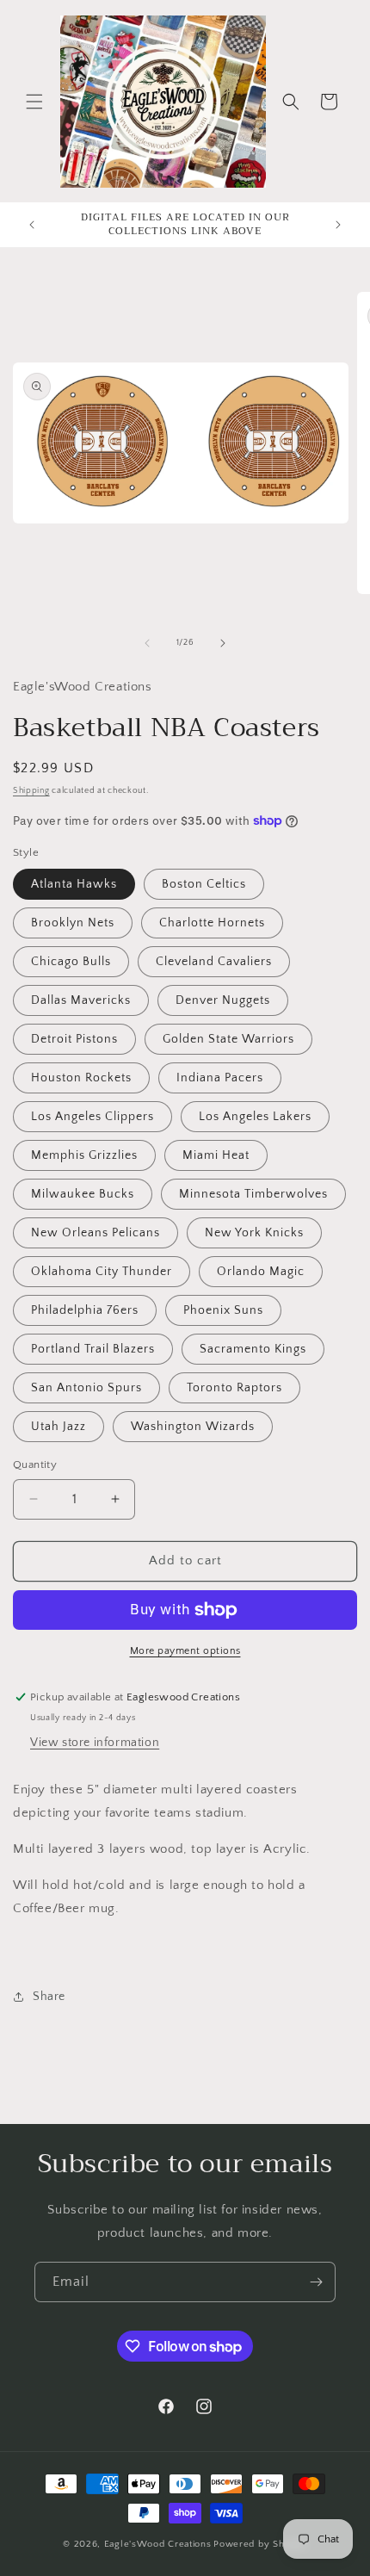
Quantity (35, 1464)
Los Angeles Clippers (92, 1117)
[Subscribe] (316, 2282)
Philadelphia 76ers (85, 1310)
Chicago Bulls (71, 962)
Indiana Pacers (220, 1078)
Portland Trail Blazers (93, 1349)
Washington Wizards (193, 1427)
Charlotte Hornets (212, 923)
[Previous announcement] (32, 225)
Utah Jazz (59, 1427)
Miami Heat (216, 1155)
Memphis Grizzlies (84, 1155)
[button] (34, 102)
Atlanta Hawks (74, 884)
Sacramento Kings (253, 1349)
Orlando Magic (261, 1272)
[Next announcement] (338, 225)
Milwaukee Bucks (83, 1194)
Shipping (31, 791)
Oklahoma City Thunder (102, 1272)
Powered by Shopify (260, 2544)
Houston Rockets (81, 1078)
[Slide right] (223, 643)
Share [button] (49, 1997)
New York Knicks (254, 1233)
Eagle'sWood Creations (158, 2544)
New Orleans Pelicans (96, 1233)
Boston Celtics (204, 884)
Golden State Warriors (228, 1039)
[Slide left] (147, 643)
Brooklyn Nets (73, 923)
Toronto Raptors (234, 1388)
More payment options (185, 1651)
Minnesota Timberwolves (253, 1194)
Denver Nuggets (223, 1000)
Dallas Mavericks (81, 1000)
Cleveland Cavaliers (214, 962)
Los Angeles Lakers (255, 1117)
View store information (95, 1743)
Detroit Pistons (74, 1039)
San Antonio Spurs (86, 1388)
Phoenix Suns (223, 1310)
